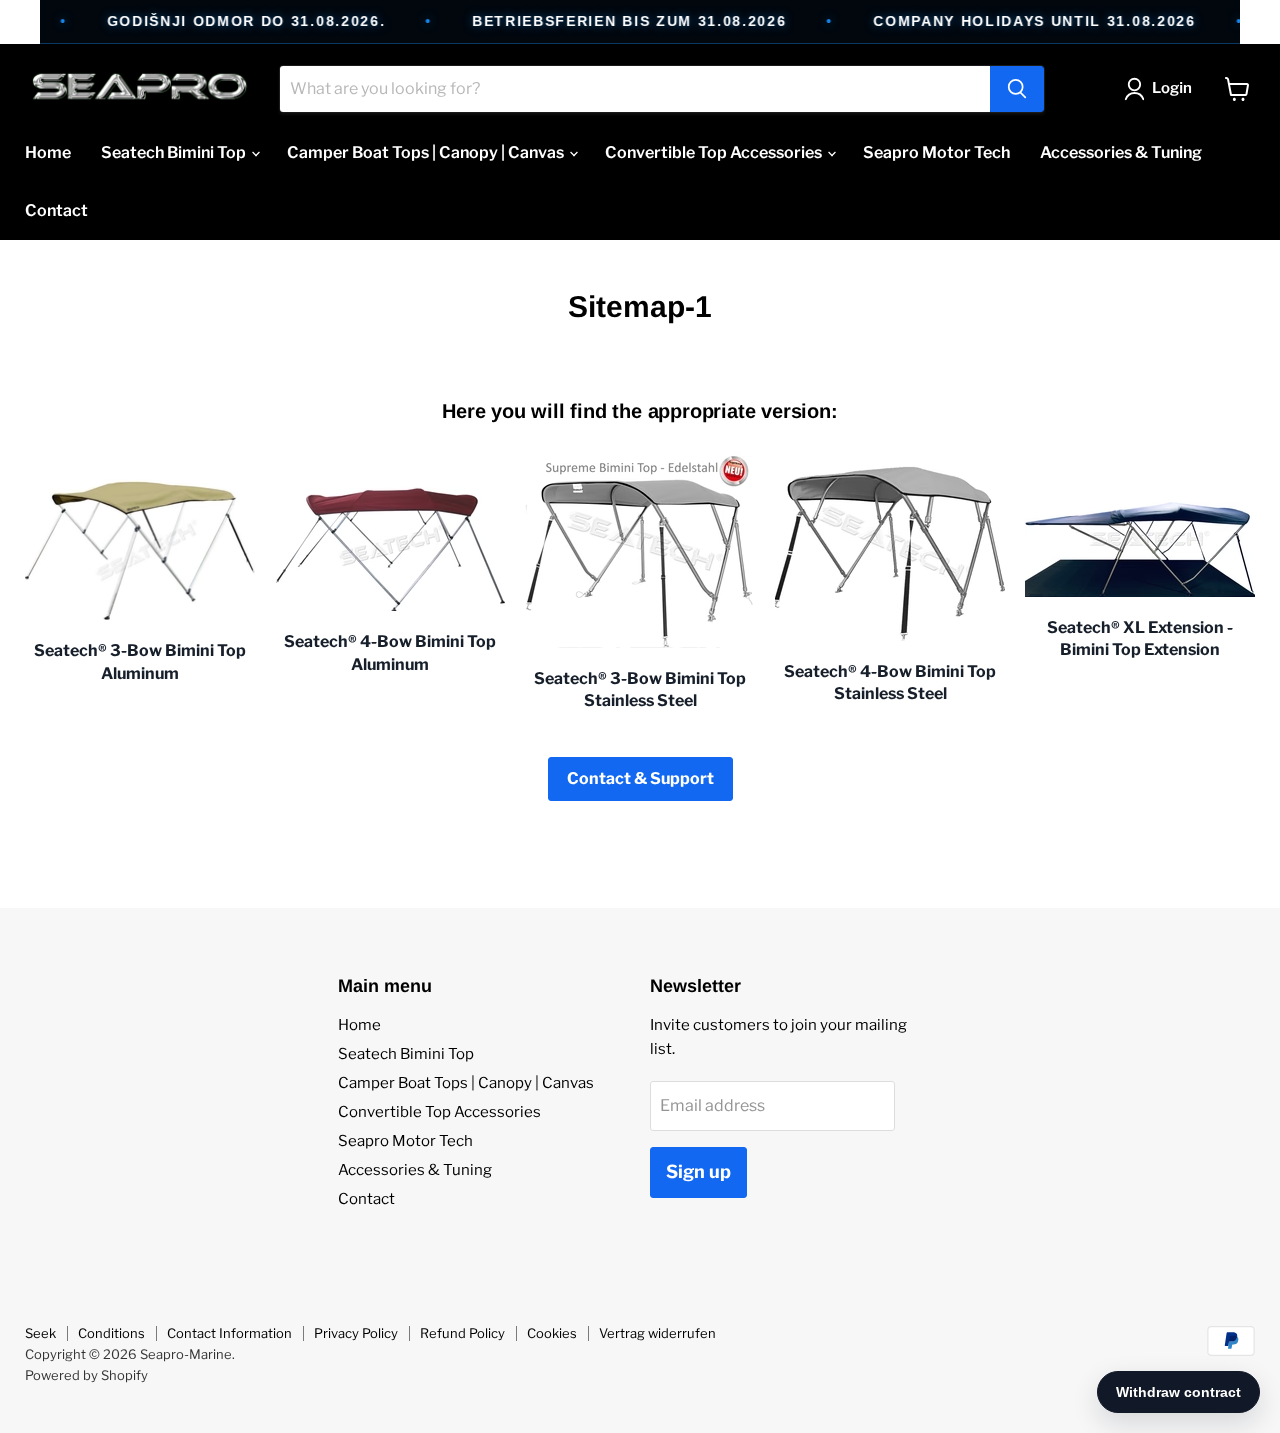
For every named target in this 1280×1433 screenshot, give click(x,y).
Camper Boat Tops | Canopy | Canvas (427, 152)
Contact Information (229, 1333)
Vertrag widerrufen (657, 1333)
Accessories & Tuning (1121, 152)
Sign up (698, 1171)
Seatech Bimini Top (175, 152)
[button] (1162, 89)
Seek (40, 1333)
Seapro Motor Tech (936, 152)
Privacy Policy (356, 1333)
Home (48, 152)
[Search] (1017, 89)
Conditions (111, 1333)
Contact (56, 210)
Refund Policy (462, 1333)
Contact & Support (640, 778)
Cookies (552, 1333)
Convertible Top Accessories (715, 152)
